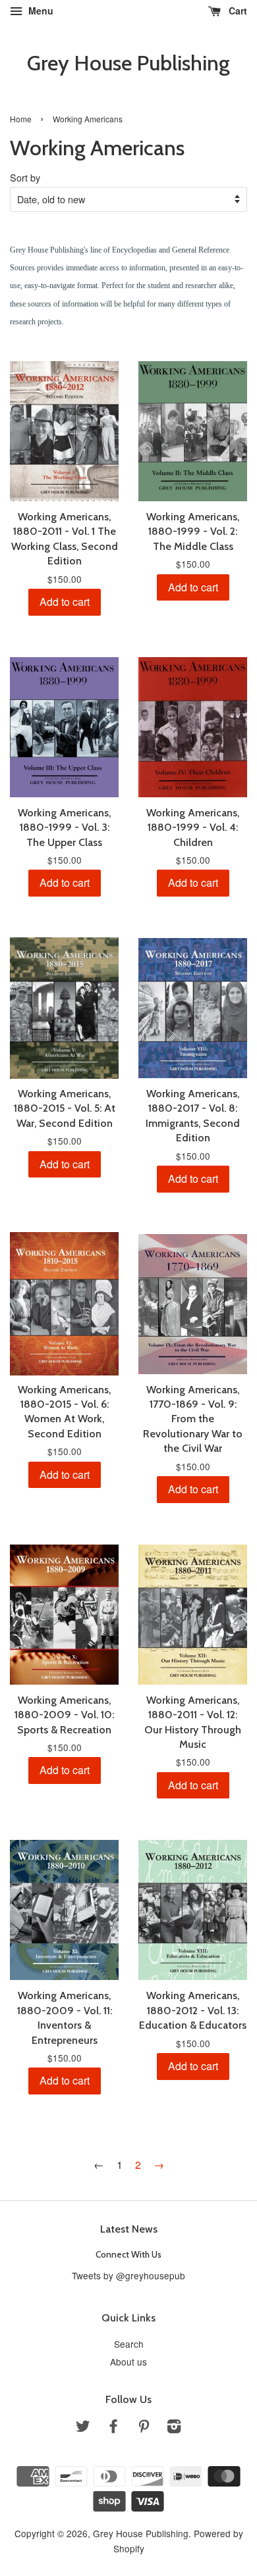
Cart (237, 11)
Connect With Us (128, 2254)
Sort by (25, 177)
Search (129, 2344)
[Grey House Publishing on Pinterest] (144, 2428)
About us (128, 2362)
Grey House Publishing (128, 63)
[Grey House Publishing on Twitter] (83, 2428)
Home (21, 119)
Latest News (129, 2229)
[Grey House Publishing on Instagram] (174, 2428)
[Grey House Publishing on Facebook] (113, 2428)
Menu (40, 11)
